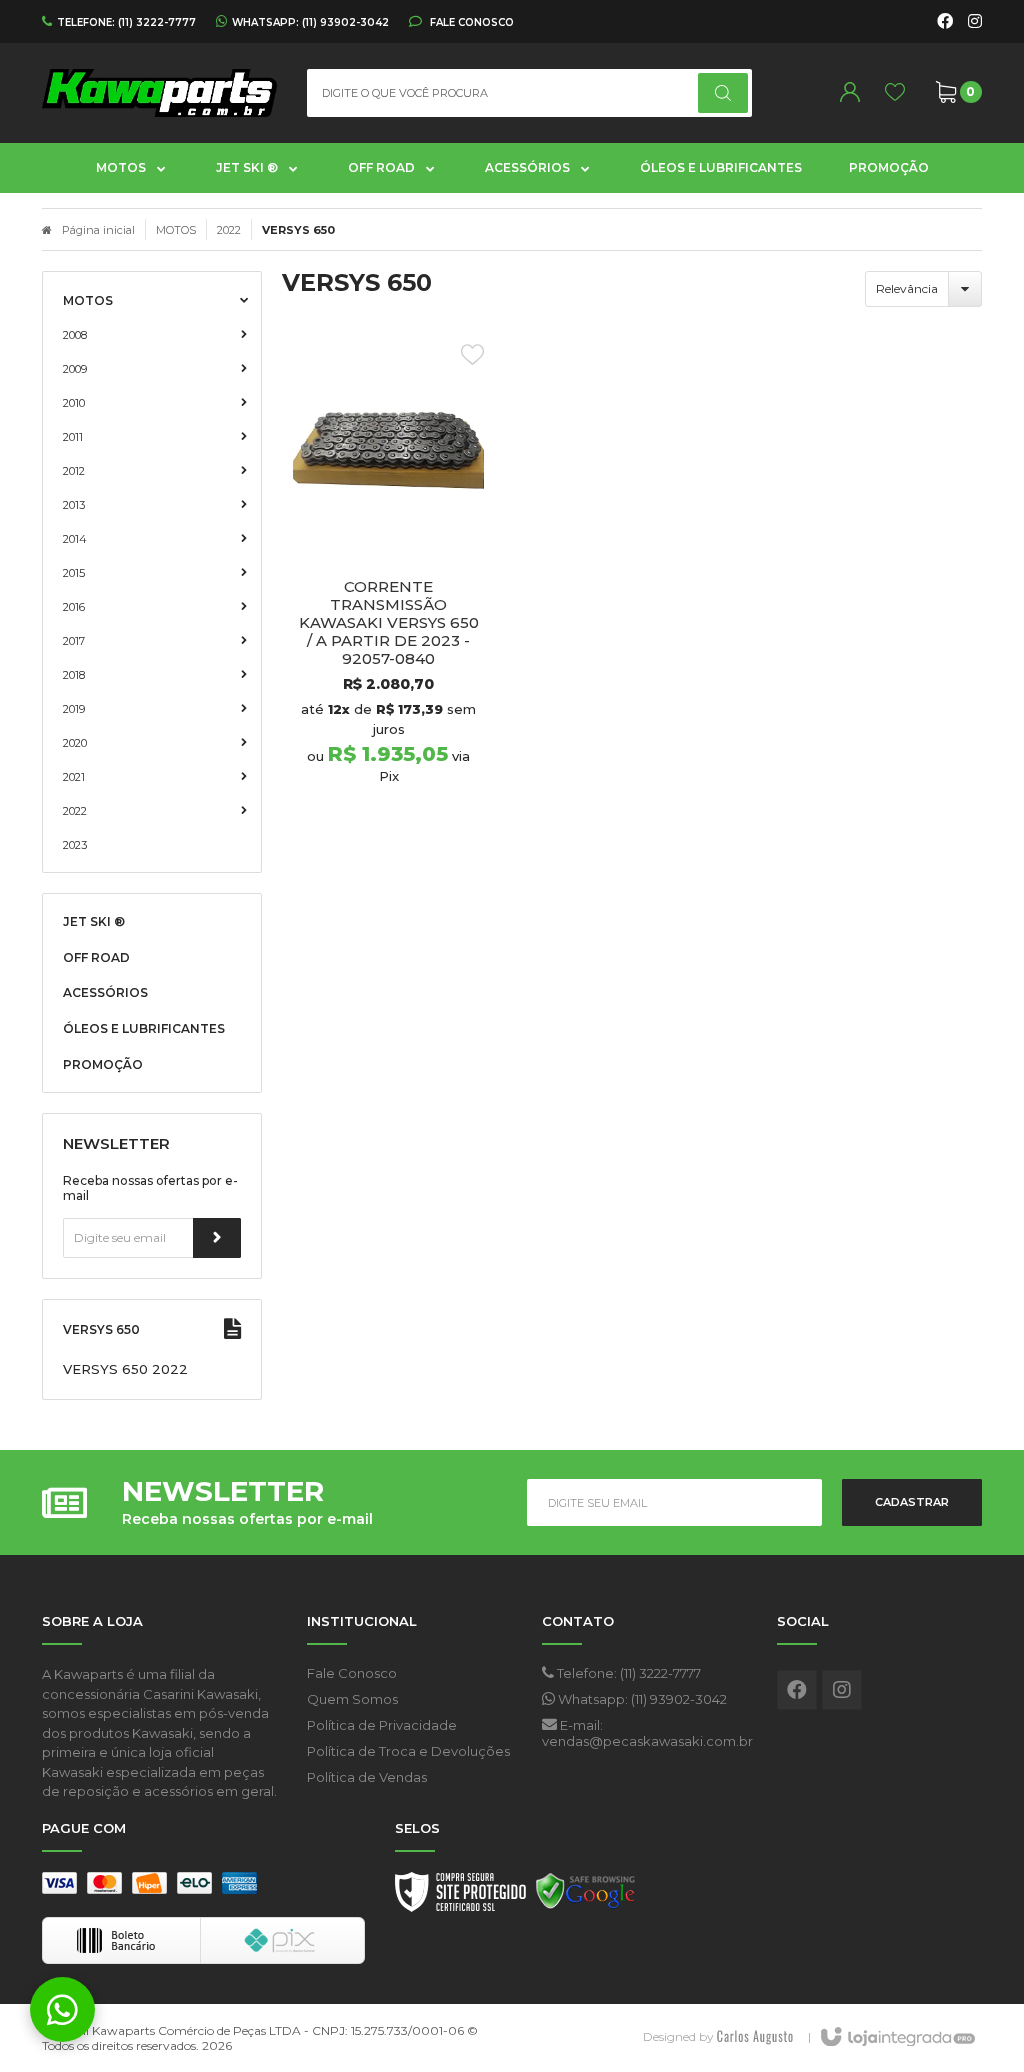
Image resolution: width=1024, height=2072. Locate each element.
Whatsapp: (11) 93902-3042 (641, 1699)
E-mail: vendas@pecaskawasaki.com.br (644, 1733)
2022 (229, 230)
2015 (74, 573)
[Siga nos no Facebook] (945, 22)
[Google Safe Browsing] (586, 1897)
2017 (74, 641)
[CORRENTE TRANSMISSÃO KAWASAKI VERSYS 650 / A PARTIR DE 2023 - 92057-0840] (388, 594)
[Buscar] (723, 93)
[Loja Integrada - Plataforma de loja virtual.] (896, 2038)
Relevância (907, 288)
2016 (74, 607)
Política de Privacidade (382, 1725)
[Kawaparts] (159, 93)
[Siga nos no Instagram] (975, 22)
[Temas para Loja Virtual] (755, 2036)
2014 (75, 539)
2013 (74, 505)
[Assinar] (217, 1238)
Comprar (423, 824)
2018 (74, 675)
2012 (74, 471)
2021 (74, 777)
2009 (75, 369)
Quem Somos (352, 1699)
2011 (73, 437)
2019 (74, 709)
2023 (75, 845)
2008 (75, 335)
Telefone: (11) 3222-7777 (627, 1673)
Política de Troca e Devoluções (408, 1751)
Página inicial (98, 230)
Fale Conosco (470, 22)
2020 (75, 743)
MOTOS (176, 230)
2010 (74, 403)
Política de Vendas (367, 1777)
